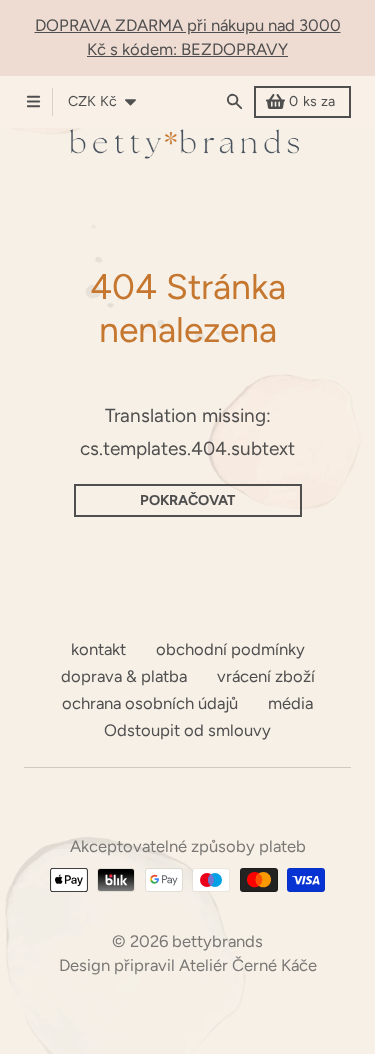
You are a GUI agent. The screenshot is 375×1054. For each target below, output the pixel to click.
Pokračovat (187, 500)
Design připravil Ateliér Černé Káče (188, 965)
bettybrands (217, 941)
